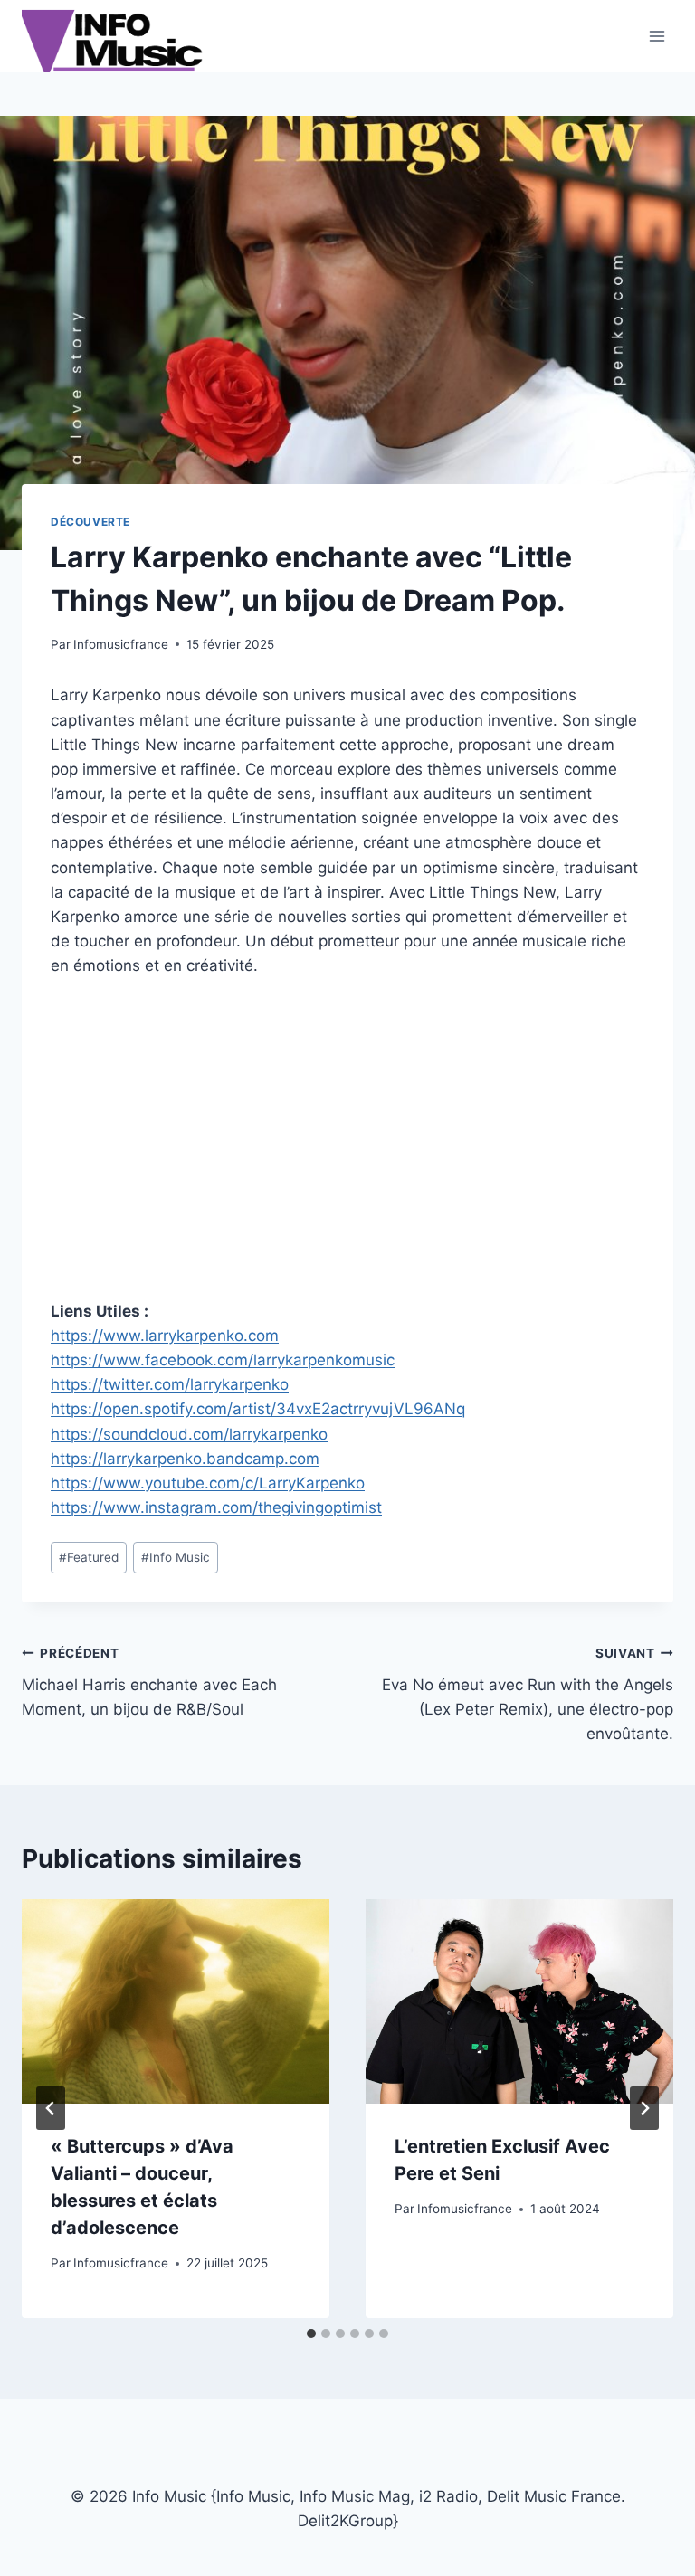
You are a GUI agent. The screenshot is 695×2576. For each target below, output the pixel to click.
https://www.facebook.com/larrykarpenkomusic (223, 1360)
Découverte (90, 522)
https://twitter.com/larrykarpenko (170, 1384)
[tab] (311, 2334)
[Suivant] (644, 2108)
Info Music (176, 1557)
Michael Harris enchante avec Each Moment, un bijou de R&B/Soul (149, 1682)
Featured (89, 1557)
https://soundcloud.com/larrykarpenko (189, 1434)
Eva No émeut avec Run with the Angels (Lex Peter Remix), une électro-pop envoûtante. (528, 1694)
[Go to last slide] (51, 2108)
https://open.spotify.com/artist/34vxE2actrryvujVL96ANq (258, 1409)
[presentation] (176, 2002)
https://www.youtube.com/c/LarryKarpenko (208, 1483)
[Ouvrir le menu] (657, 36)
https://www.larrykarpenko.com (165, 1336)
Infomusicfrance (121, 644)
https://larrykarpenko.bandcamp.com (185, 1459)
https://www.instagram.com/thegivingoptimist (216, 1507)
